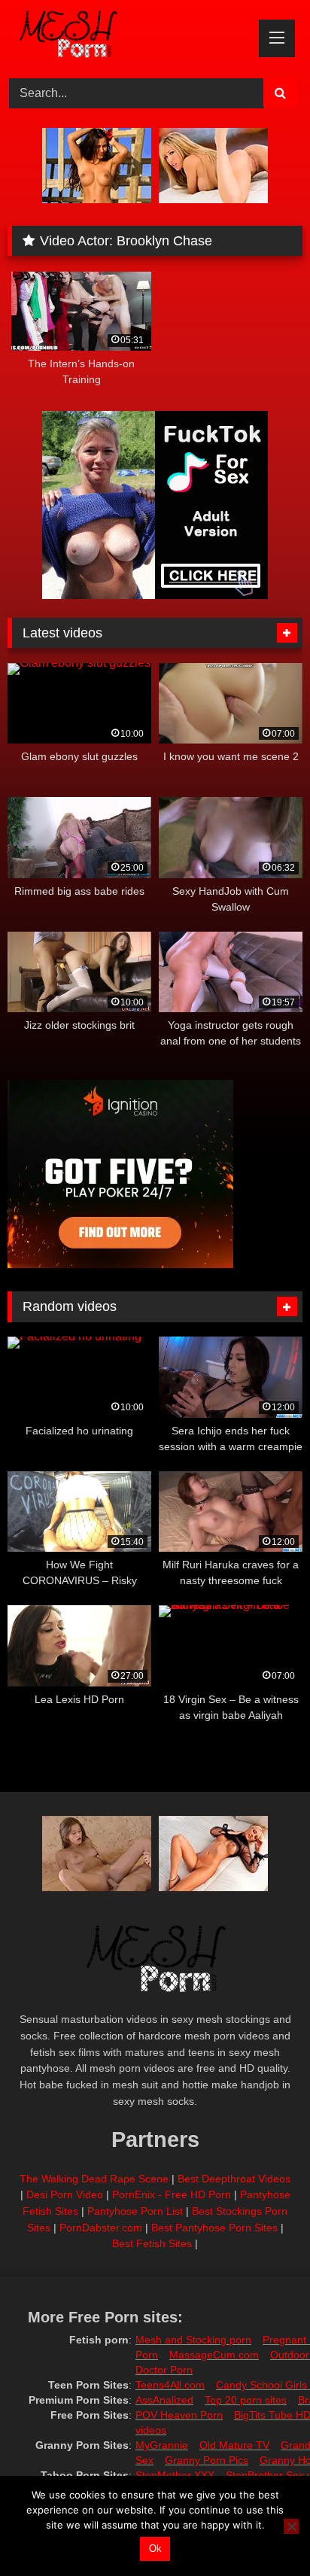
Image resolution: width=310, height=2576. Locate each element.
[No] (291, 2526)
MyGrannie (162, 2445)
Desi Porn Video (65, 2194)
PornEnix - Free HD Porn (172, 2194)
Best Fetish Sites (152, 2243)
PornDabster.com (101, 2228)
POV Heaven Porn (179, 2415)
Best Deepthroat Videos (234, 2179)
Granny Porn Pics (207, 2460)
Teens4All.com (170, 2385)
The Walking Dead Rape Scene (94, 2179)
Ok (155, 2549)
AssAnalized (164, 2400)
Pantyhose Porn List (135, 2211)
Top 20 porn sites (246, 2400)
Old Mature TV (234, 2445)
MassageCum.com (214, 2355)
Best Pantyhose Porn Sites (214, 2228)
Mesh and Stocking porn (193, 2340)
